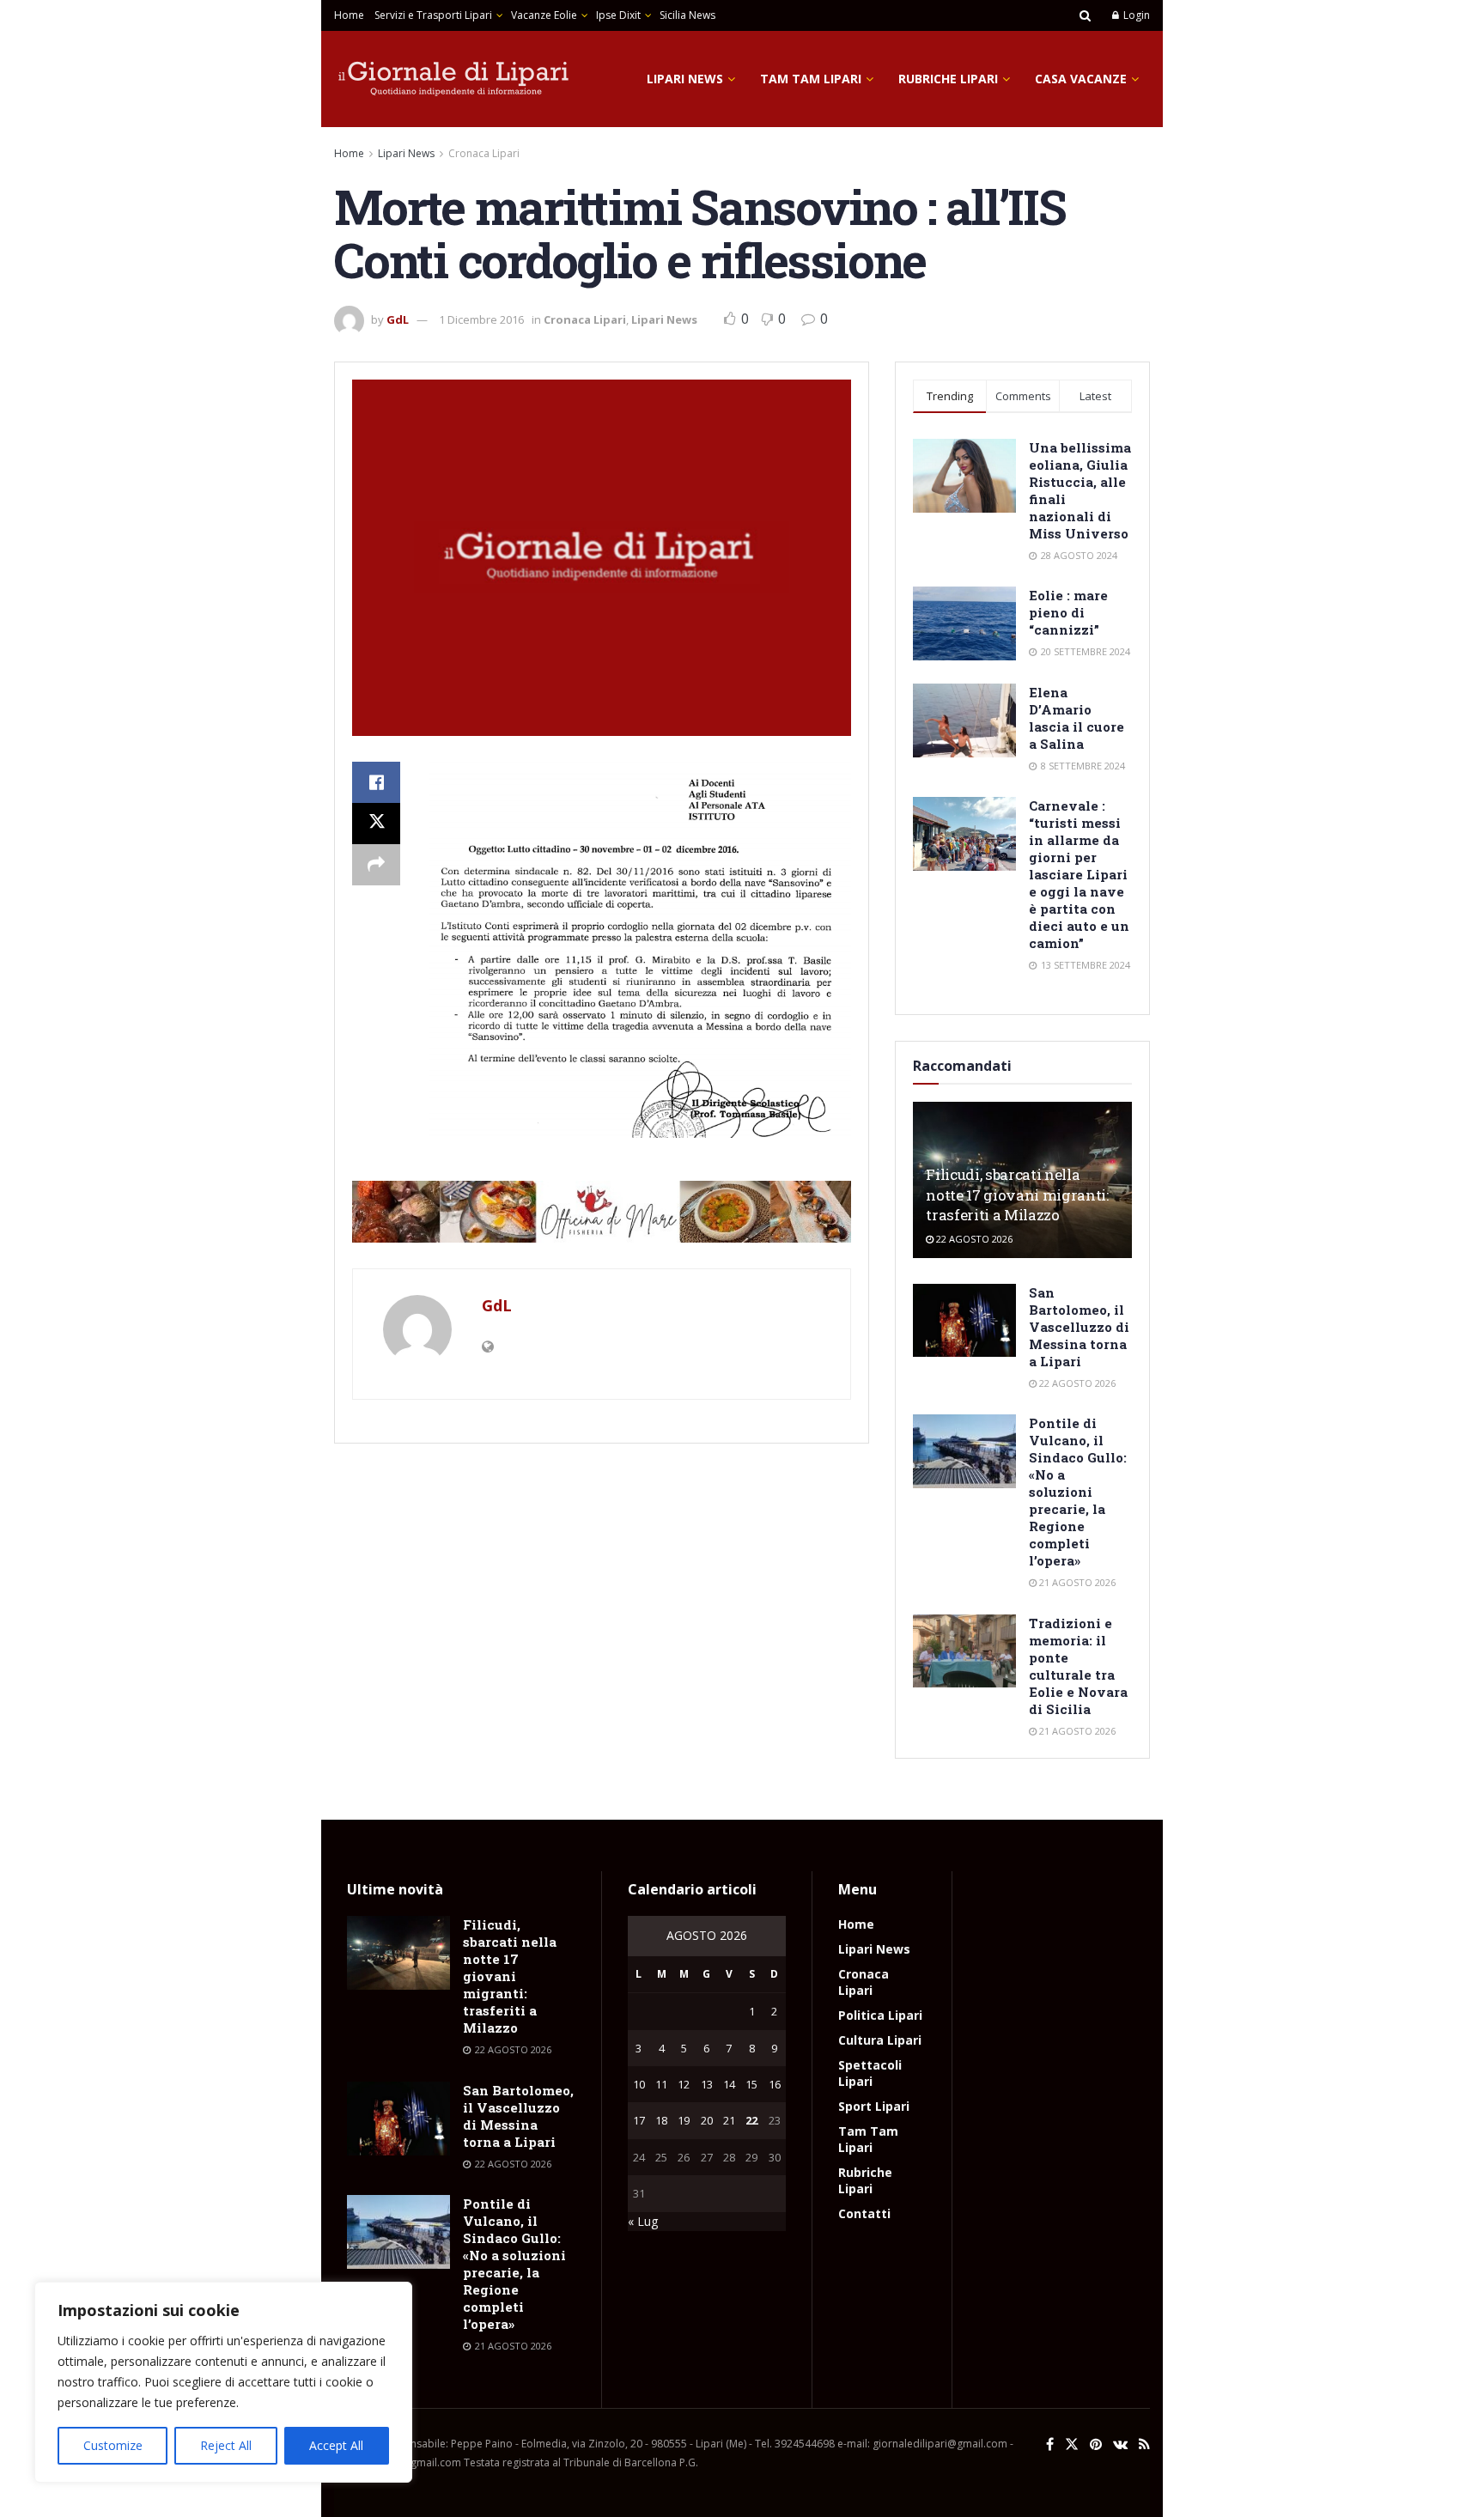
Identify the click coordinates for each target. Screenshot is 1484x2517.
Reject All (226, 2445)
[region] (223, 2382)
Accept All (336, 2445)
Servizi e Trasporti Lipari (433, 15)
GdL (398, 319)
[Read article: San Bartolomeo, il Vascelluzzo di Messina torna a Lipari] (964, 1321)
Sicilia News (687, 15)
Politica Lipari (880, 2015)
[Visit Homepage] (454, 79)
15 (751, 2084)
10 (639, 2084)
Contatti (864, 2213)
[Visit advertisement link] (602, 1212)
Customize (113, 2445)
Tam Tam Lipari (811, 79)
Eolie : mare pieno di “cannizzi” (1068, 612)
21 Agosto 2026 (1076, 1582)
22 (751, 2120)
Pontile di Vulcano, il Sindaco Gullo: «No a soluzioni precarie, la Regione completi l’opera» (1078, 1492)
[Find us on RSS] (1144, 2444)
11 (661, 2084)
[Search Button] (1085, 15)
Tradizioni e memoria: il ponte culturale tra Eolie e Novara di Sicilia (1078, 1666)
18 (661, 2120)
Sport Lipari (874, 2106)
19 (684, 2120)
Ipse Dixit (618, 15)
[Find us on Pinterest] (1096, 2444)
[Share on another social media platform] (376, 865)
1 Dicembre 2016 (481, 319)
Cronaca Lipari (484, 153)
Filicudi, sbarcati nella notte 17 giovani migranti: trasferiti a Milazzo (1017, 1195)
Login (1135, 15)
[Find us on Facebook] (1050, 2444)
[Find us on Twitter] (1072, 2444)
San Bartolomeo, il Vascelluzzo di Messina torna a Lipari (1079, 1327)
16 (775, 2084)
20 (707, 2120)
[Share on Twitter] (376, 824)
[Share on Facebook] (376, 782)
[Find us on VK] (1120, 2444)
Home (349, 15)
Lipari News (685, 79)
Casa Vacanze (1081, 79)
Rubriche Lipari (948, 79)
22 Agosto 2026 (973, 1239)
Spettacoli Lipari (870, 2073)
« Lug (643, 2221)
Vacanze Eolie (544, 15)
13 (707, 2084)
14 (729, 2084)
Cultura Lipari (880, 2040)
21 (729, 2120)
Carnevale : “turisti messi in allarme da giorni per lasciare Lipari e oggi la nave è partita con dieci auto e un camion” (1079, 874)
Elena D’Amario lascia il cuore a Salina (1077, 718)
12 (684, 2084)
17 (639, 2120)
